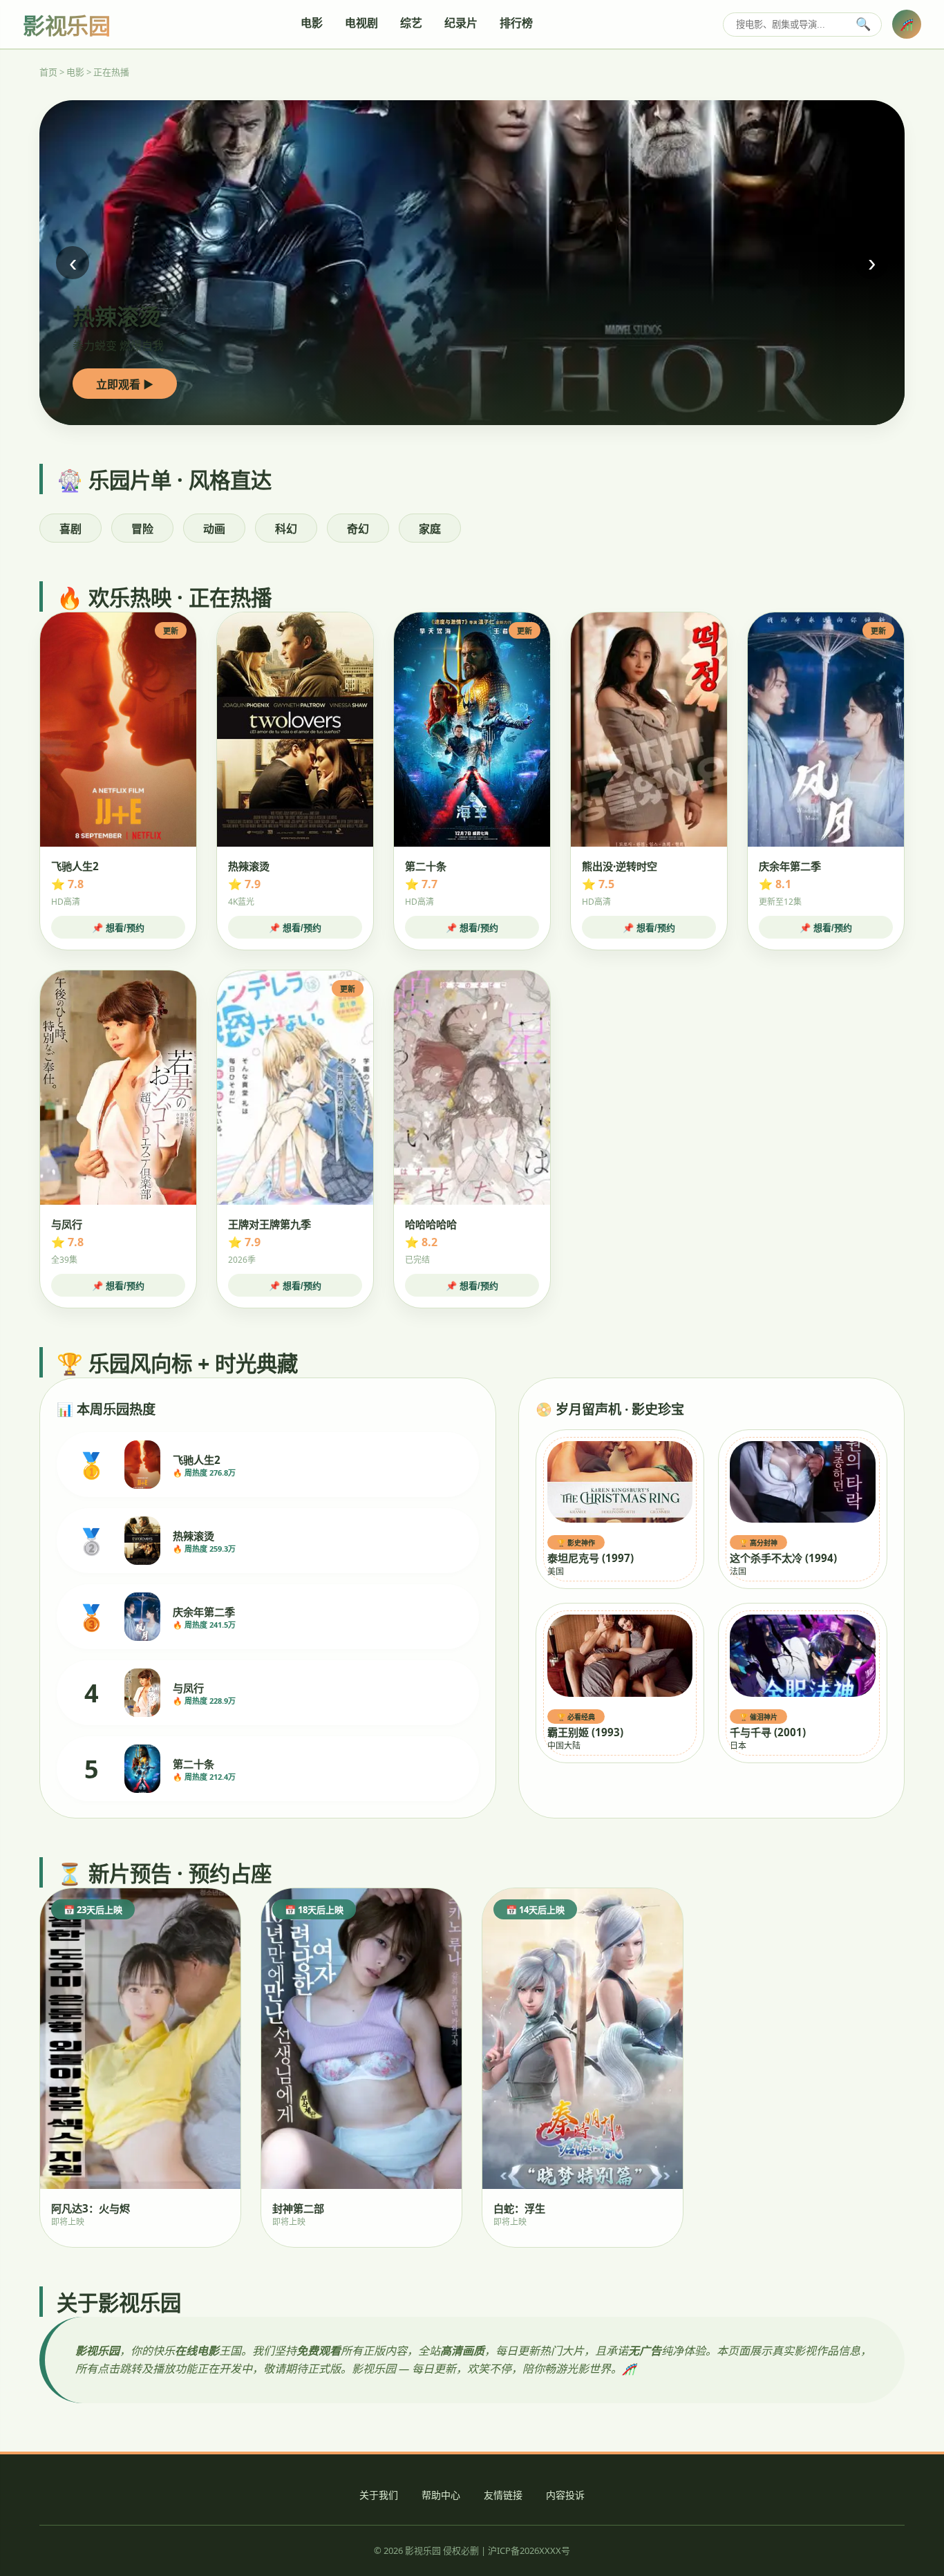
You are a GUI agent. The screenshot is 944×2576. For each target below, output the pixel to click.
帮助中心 (441, 2495)
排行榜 (516, 23)
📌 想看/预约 (118, 928)
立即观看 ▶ (125, 384)
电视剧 (361, 23)
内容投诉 (565, 2495)
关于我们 (379, 2495)
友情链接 (503, 2495)
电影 (312, 23)
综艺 (411, 23)
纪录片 (461, 23)
